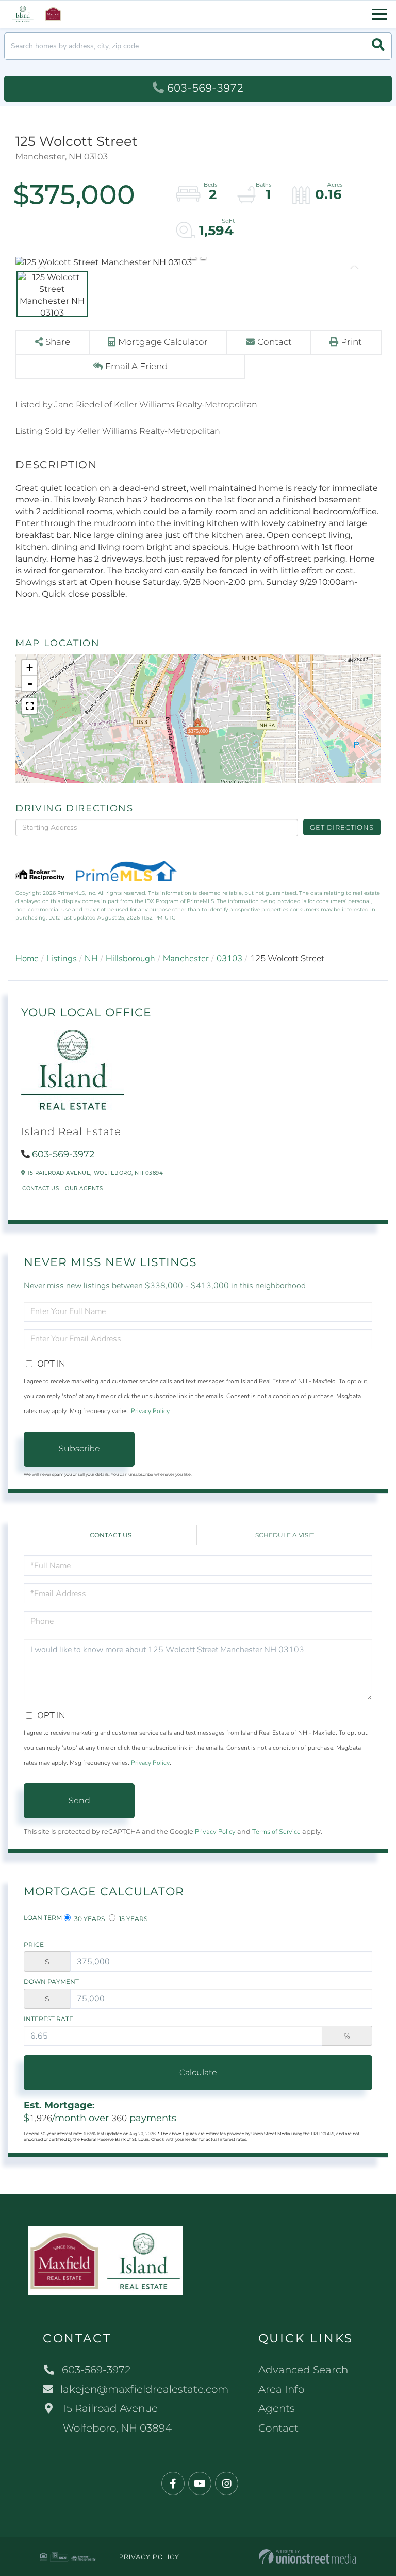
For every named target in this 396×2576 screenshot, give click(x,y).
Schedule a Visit (285, 1535)
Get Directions (342, 827)
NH (91, 958)
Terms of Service (276, 1832)
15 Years (133, 1919)
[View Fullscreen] (29, 706)
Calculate (198, 2072)
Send (79, 1801)
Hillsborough (130, 958)
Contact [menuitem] (278, 2428)
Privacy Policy (150, 1411)
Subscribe (79, 1448)
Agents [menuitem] (277, 2408)
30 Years (89, 1919)
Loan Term (43, 1918)
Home (27, 958)
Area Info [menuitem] (281, 2389)
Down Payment (51, 1982)
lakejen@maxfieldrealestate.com (144, 2389)
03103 (229, 958)
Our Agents (84, 1188)
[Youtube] (200, 2484)
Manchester (186, 958)
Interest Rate (48, 2019)
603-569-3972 (205, 88)
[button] (378, 46)
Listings (62, 958)
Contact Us (40, 1188)
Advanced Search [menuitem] (303, 2370)
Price (34, 1945)
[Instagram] (227, 2484)
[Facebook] (173, 2484)
